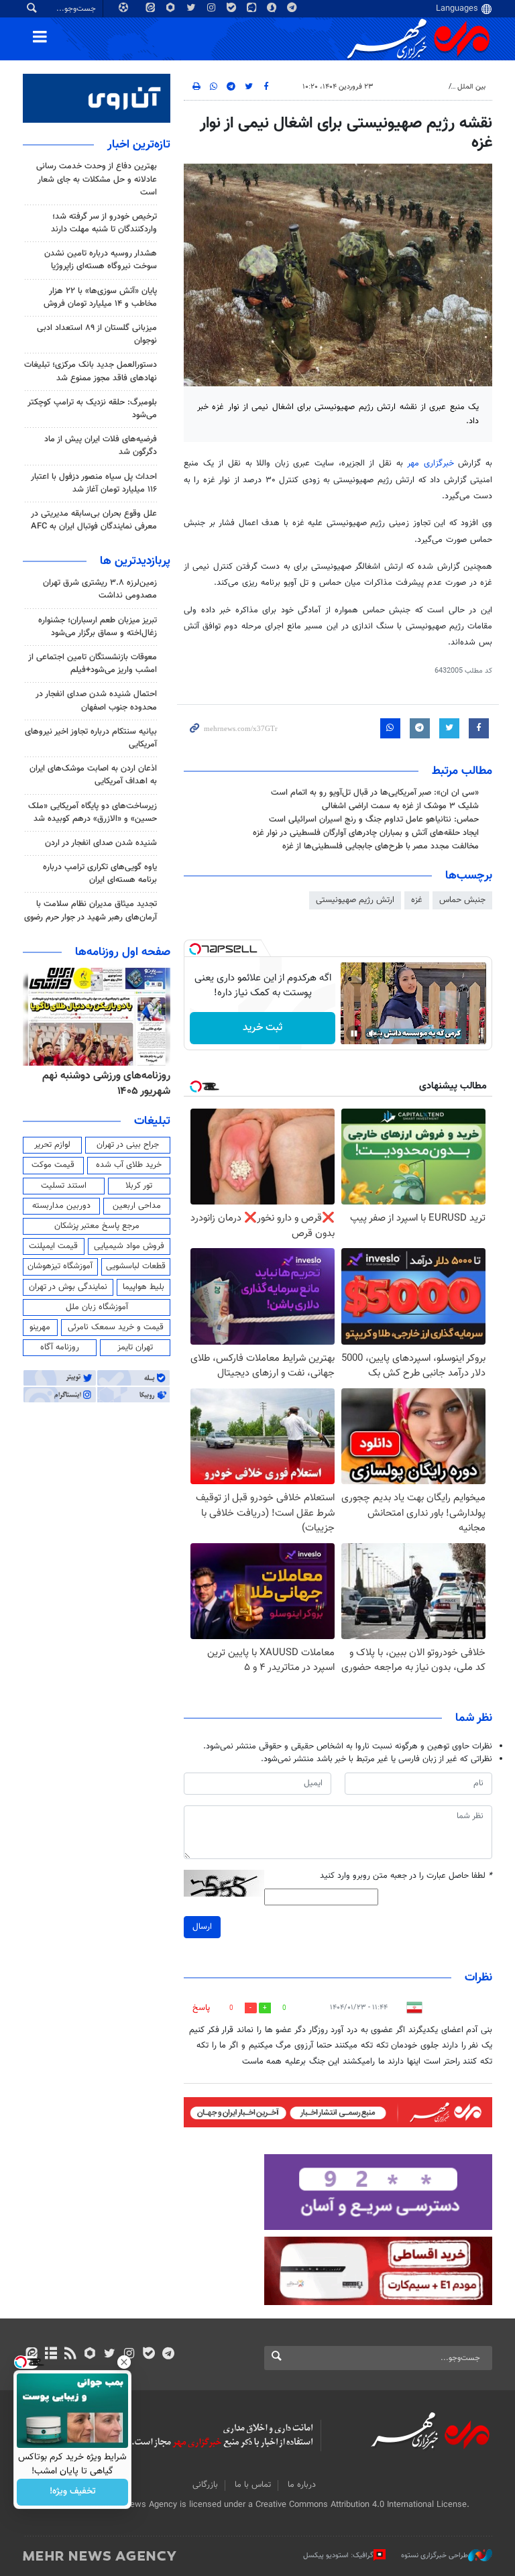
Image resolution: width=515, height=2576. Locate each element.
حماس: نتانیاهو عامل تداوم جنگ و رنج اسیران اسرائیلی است (374, 820)
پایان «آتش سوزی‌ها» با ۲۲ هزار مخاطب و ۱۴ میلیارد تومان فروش (100, 297)
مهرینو (40, 1327)
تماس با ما (253, 2485)
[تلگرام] (168, 2355)
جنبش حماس (462, 900)
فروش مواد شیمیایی (129, 1246)
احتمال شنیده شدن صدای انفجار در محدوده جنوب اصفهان (96, 701)
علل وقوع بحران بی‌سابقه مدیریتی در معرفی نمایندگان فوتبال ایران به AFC (94, 520)
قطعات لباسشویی (136, 1266)
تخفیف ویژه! (73, 2492)
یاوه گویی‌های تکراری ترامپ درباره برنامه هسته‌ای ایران (100, 874)
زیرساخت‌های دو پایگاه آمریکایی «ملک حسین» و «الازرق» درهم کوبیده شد (93, 813)
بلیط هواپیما (144, 1287)
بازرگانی (205, 2485)
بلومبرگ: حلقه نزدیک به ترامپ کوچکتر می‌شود (92, 409)
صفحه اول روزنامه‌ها (123, 952)
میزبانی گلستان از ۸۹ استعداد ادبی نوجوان (97, 334)
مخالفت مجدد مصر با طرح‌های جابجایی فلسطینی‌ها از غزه (381, 846)
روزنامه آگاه (60, 1347)
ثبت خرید (263, 1028)
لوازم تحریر (52, 1145)
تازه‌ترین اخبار (139, 145)
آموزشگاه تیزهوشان (60, 1266)
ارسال (202, 1927)
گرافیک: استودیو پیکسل (338, 2556)
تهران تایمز (135, 1347)
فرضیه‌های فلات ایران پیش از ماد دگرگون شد (101, 446)
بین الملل (471, 87)
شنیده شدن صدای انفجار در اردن (101, 843)
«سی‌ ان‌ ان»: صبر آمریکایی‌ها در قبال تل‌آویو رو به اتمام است (375, 793)
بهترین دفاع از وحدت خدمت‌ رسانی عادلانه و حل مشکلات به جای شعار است (97, 179)
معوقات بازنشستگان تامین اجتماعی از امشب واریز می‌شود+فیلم (93, 664)
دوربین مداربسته (61, 1206)
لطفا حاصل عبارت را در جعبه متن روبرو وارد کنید (406, 1876)
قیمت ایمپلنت (53, 1246)
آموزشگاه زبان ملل (97, 1307)
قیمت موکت (53, 1165)
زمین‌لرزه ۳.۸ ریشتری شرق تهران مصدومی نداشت (100, 589)
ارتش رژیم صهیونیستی (355, 900)
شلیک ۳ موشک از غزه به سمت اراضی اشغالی (400, 806)
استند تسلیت (64, 1186)
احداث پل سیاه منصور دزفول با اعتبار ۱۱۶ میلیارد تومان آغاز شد (94, 483)
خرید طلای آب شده (129, 1165)
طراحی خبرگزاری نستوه (435, 2556)
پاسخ (201, 2008)
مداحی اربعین (137, 1206)
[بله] (149, 2355)
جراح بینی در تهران (128, 1145)
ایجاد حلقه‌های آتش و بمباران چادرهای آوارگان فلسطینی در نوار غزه (366, 833)
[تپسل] (195, 949)
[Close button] (124, 2362)
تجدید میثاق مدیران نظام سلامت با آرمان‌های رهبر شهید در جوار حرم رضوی (91, 910)
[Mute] (373, 1033)
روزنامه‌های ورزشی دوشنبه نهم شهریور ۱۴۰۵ (106, 1083)
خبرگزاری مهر (433, 463)
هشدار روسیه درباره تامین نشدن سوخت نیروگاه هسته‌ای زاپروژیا (101, 260)
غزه (417, 900)
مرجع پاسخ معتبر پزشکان (97, 1226)
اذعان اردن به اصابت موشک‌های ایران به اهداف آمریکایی (93, 775)
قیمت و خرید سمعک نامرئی (116, 1327)
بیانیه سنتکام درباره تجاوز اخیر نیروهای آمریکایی (91, 738)
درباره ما (302, 2485)
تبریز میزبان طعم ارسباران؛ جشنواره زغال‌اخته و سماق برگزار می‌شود (98, 627)
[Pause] (354, 1033)
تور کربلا (139, 1186)
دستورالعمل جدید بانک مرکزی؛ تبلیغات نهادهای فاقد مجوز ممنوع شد (91, 371)
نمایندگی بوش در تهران (68, 1287)
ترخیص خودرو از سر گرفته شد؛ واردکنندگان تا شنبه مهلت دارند (104, 223)
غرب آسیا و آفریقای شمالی (403, 87)
